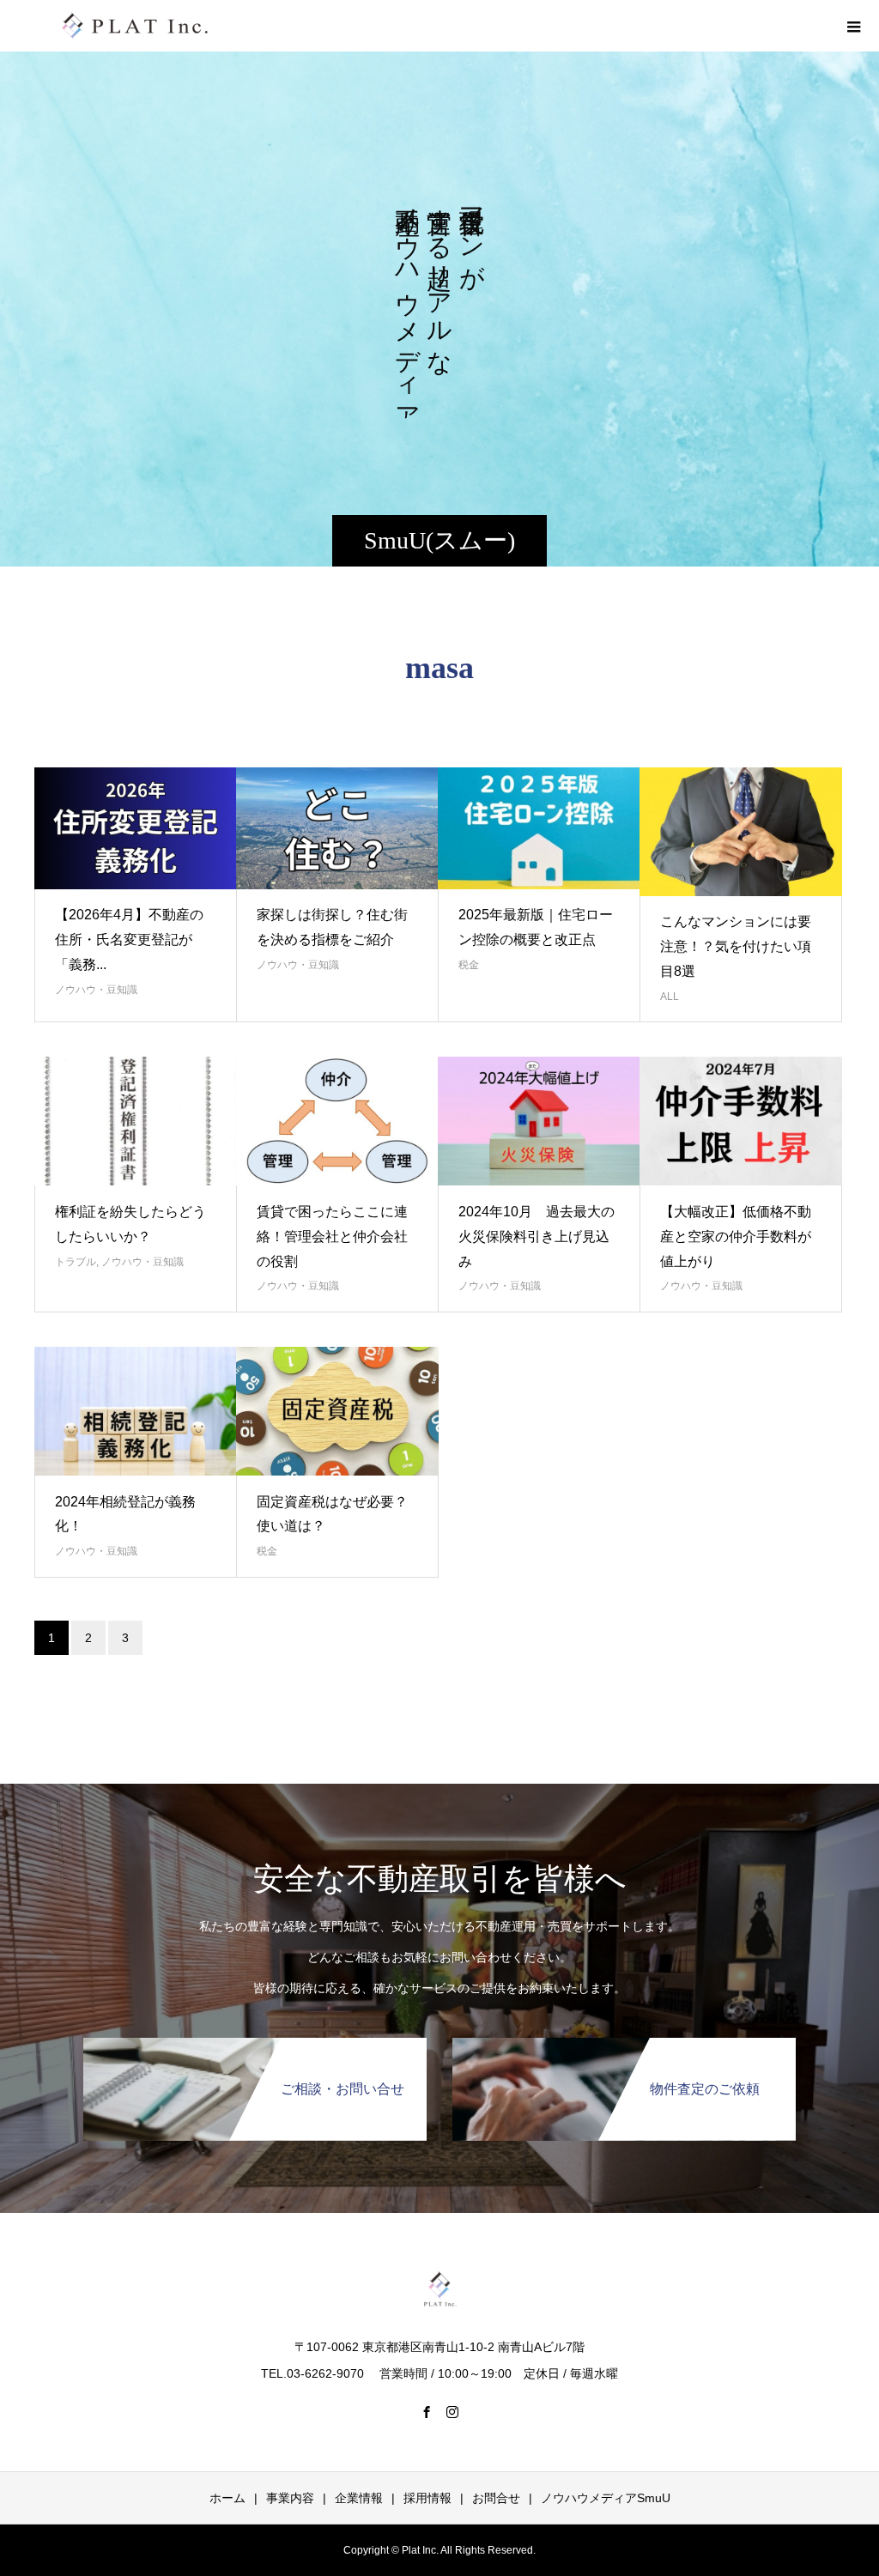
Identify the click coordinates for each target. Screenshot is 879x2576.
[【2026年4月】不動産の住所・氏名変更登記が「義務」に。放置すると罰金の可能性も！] (136, 828)
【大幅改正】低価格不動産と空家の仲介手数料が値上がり (736, 1236)
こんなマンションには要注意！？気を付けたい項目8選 (736, 946)
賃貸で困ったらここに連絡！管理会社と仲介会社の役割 (332, 1236)
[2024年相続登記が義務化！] (136, 1411)
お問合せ (496, 2498)
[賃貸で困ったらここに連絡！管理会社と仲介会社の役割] (337, 1121)
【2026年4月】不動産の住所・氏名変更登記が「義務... (129, 939)
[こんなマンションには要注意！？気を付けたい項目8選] (741, 832)
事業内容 (290, 2498)
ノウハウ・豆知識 (96, 990)
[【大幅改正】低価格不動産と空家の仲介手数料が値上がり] (741, 1121)
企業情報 (359, 2498)
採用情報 (427, 2498)
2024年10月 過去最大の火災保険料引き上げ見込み (536, 1236)
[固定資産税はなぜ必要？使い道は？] (337, 1411)
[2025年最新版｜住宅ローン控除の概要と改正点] (539, 828)
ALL (670, 997)
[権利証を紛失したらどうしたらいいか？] (136, 1121)
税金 (469, 965)
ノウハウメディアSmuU (606, 2498)
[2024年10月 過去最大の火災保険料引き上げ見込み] (539, 1121)
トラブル (76, 1262)
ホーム (227, 2498)
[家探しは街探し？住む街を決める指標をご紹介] (337, 828)
